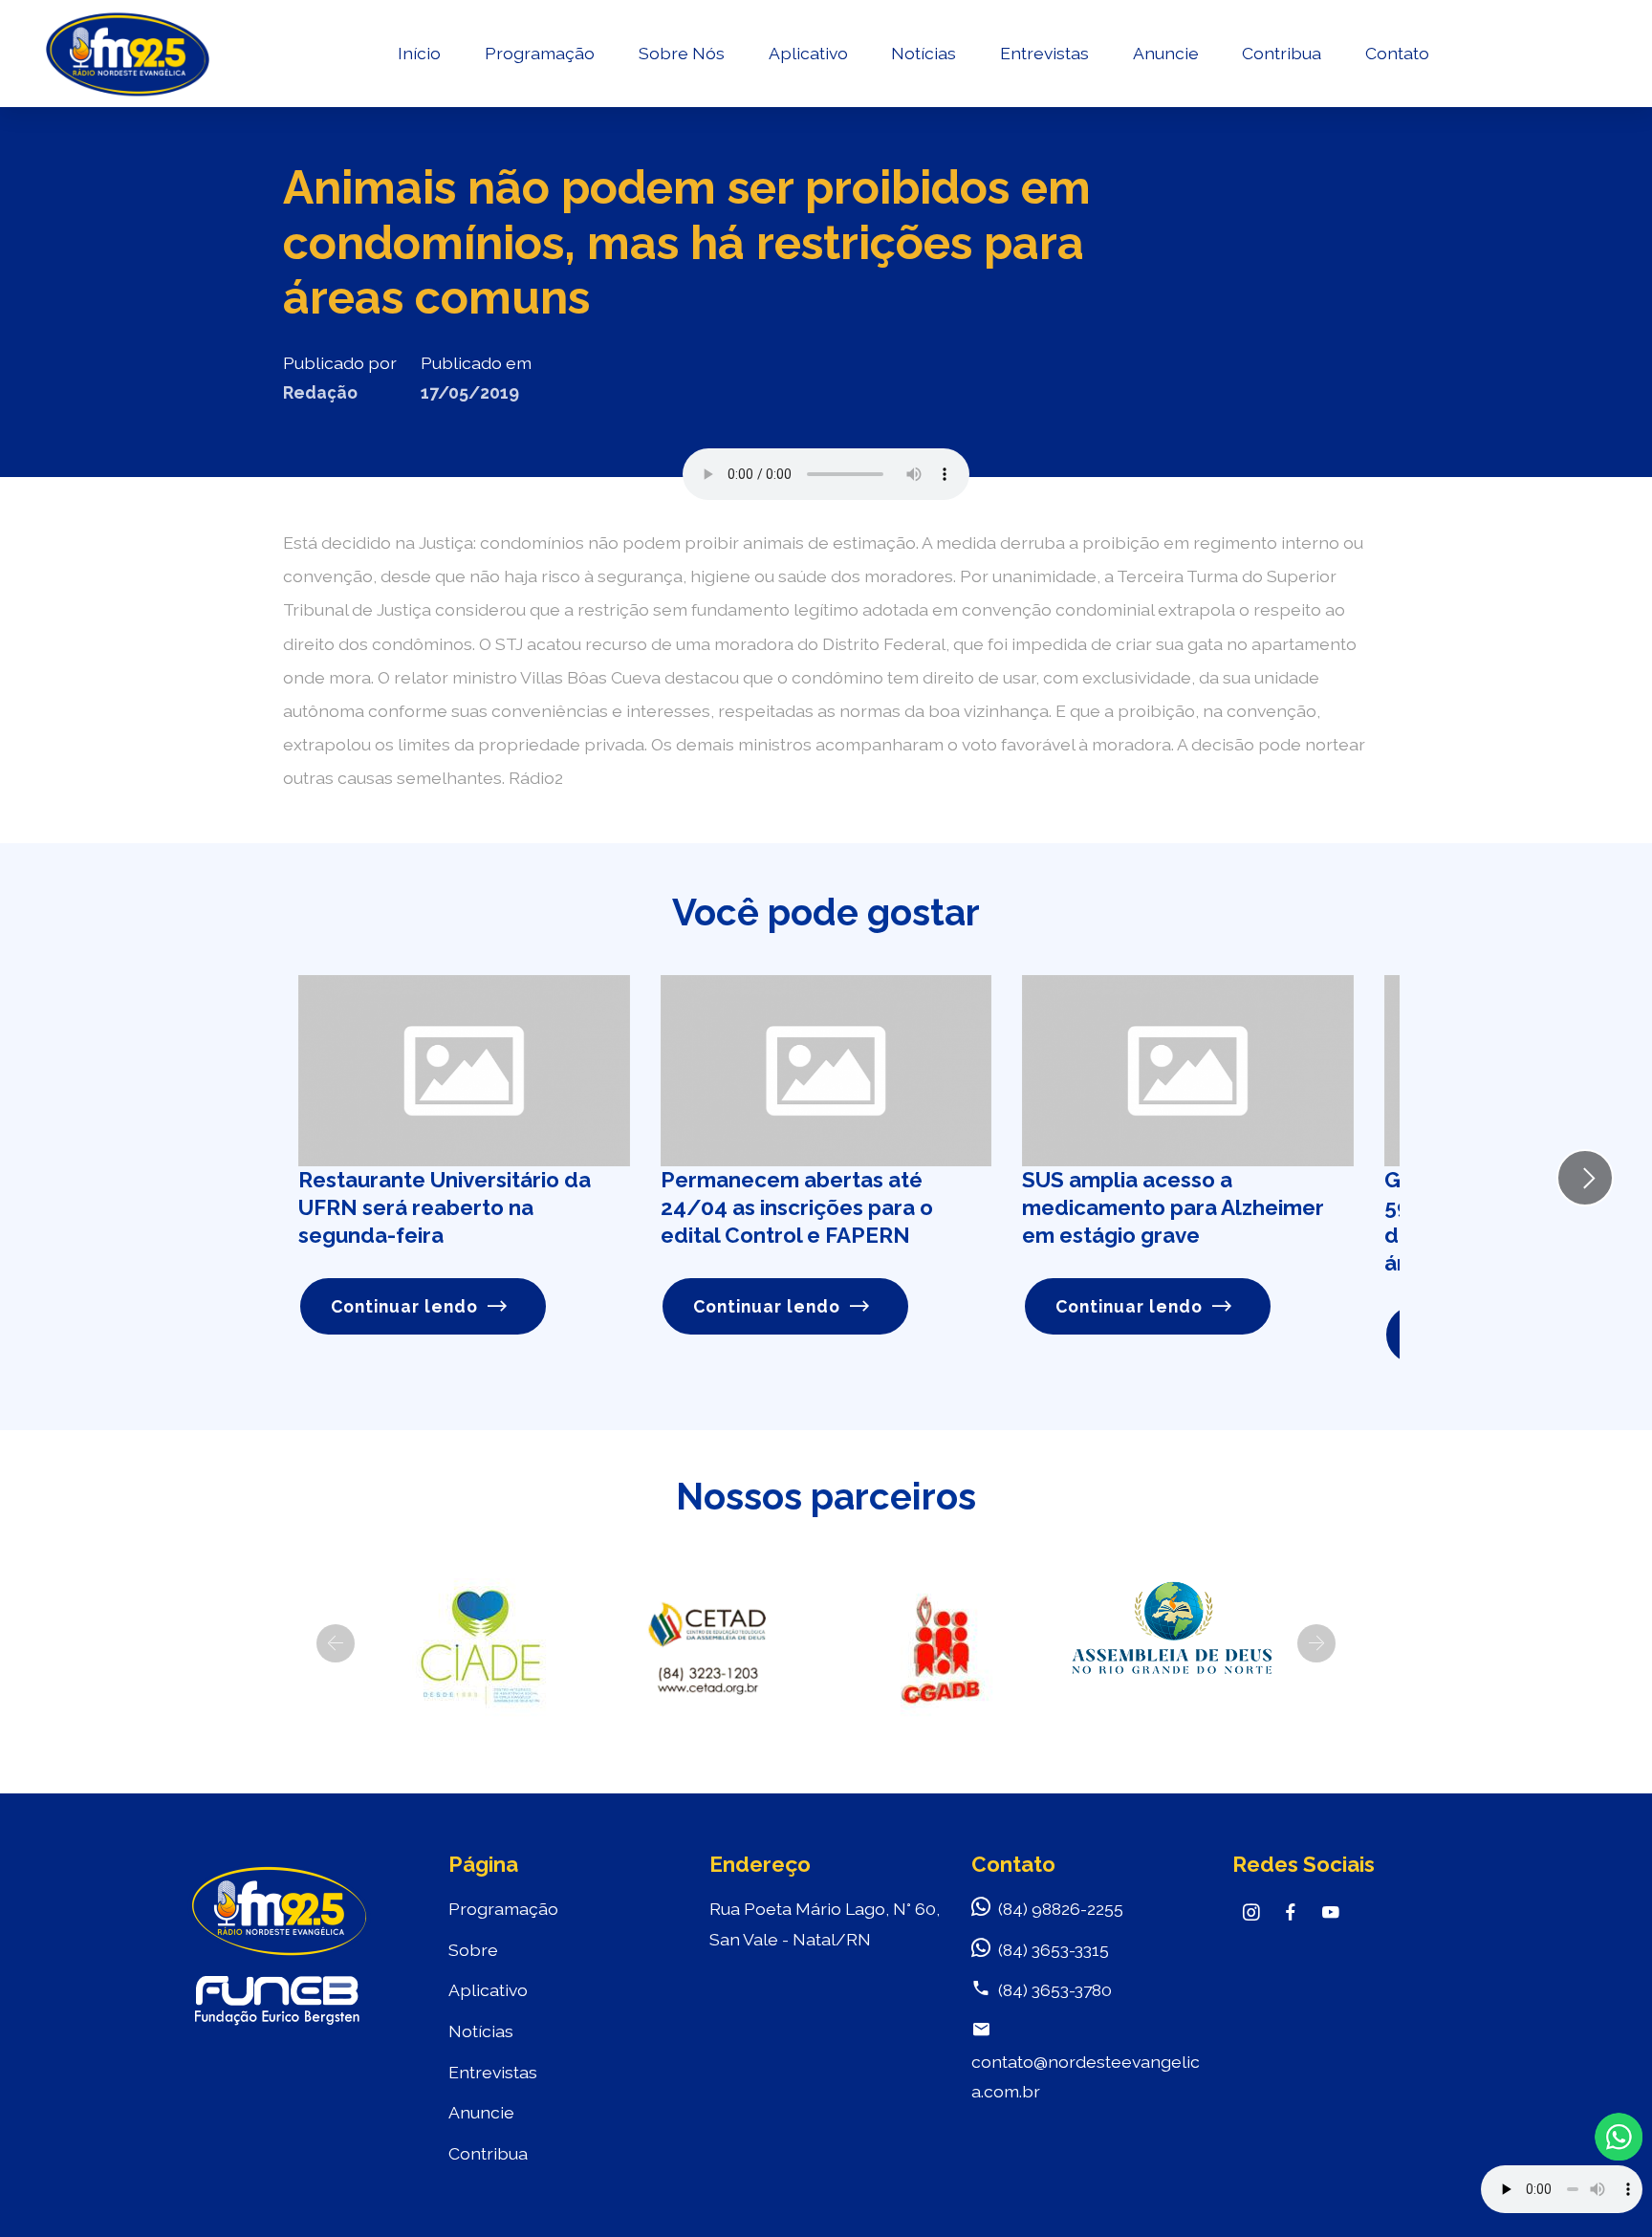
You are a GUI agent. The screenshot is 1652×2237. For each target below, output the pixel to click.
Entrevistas (1044, 53)
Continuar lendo (404, 1306)
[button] (336, 1643)
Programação (540, 53)
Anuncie (1166, 53)
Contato (1397, 53)
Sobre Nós (682, 53)
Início (419, 53)
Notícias (924, 53)
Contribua (1282, 53)
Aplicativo (808, 53)
